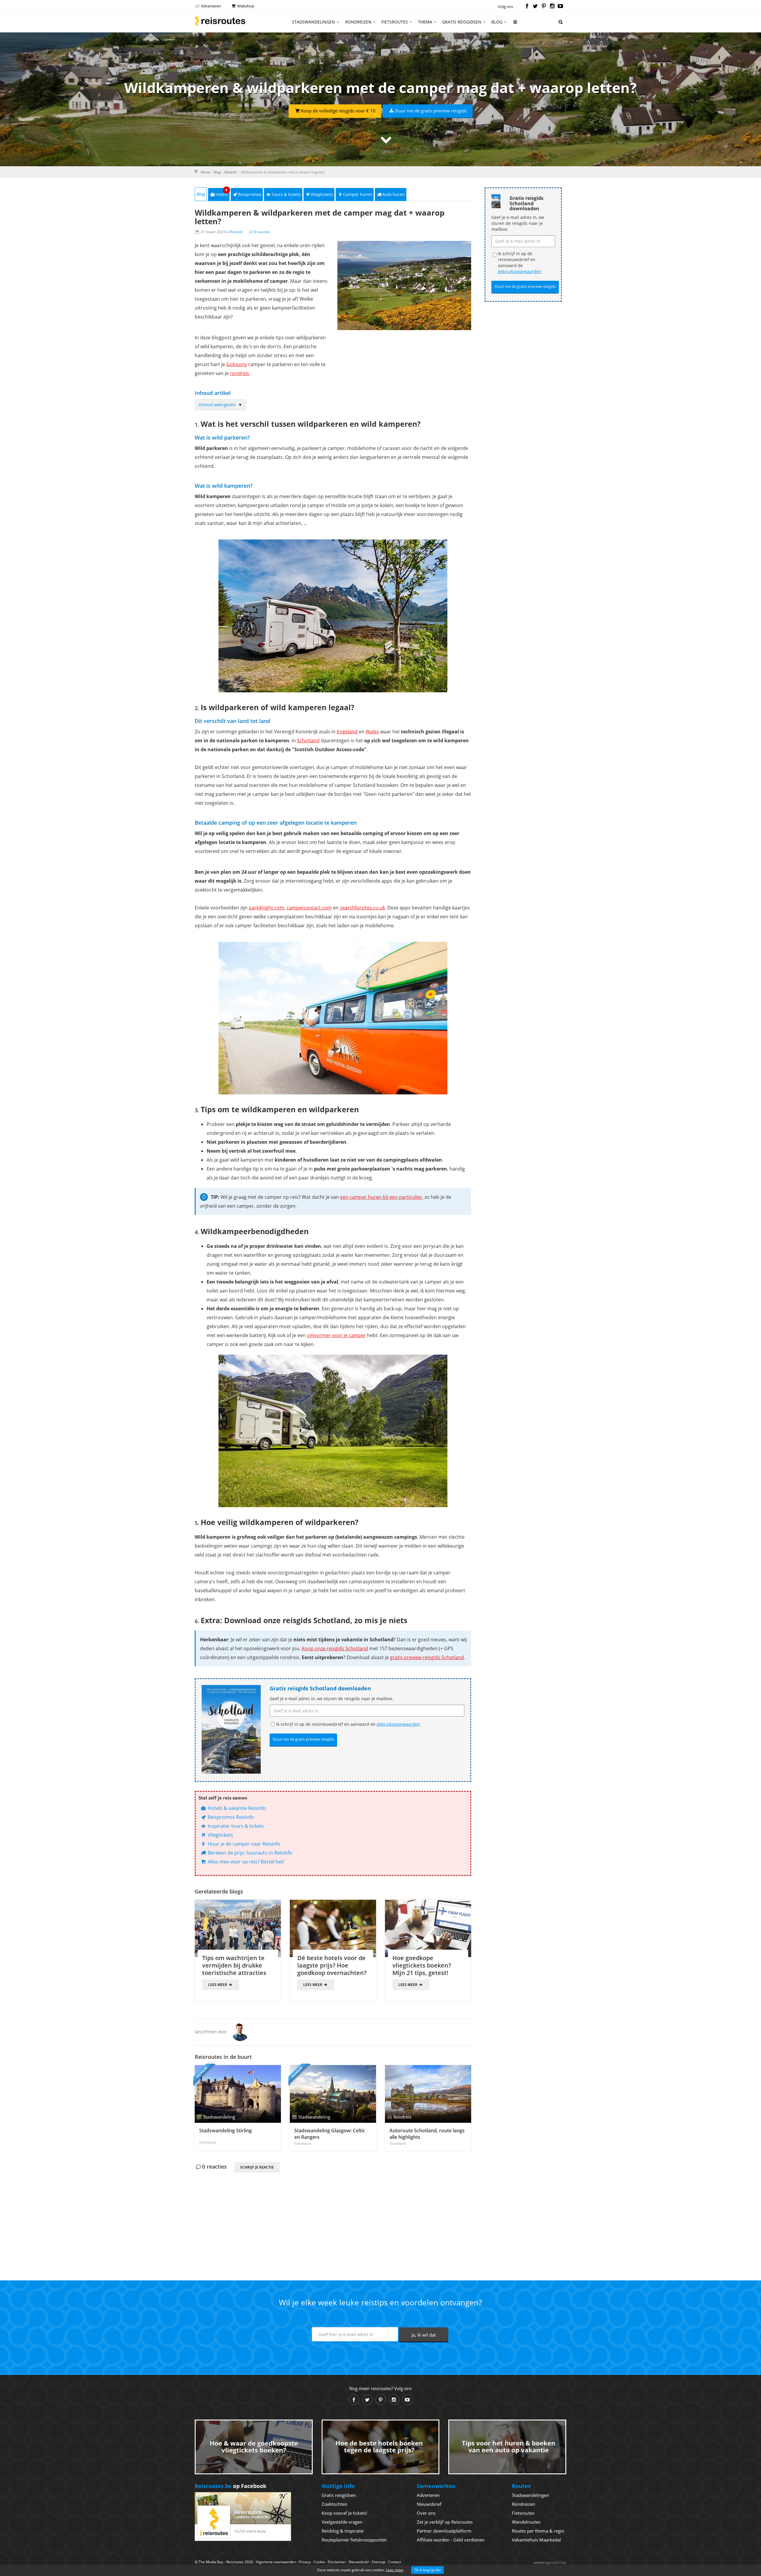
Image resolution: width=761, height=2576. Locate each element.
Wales (372, 732)
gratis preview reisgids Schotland (427, 1657)
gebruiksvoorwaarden (398, 1724)
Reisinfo (231, 172)
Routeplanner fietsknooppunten (354, 2540)
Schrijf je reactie (257, 2167)
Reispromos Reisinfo (230, 1817)
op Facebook (231, 2486)
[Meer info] (515, 24)
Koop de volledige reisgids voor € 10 (338, 111)
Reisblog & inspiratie (343, 2531)
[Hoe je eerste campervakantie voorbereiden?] (333, 616)
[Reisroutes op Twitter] (535, 7)
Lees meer (218, 1985)
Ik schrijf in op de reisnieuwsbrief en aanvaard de (348, 1724)
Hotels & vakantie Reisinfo (236, 1808)
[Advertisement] (333, 2216)
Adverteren (210, 6)
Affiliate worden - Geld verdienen (451, 2540)
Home (205, 172)
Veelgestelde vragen (342, 2522)
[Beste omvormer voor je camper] (333, 1431)
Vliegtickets (322, 194)
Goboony (237, 364)
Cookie (319, 2562)
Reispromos (250, 194)
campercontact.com (309, 908)
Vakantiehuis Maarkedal (536, 2540)
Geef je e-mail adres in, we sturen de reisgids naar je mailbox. (331, 1699)
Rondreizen (358, 22)
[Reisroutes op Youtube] (560, 7)
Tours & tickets (286, 194)
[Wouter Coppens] (240, 2031)
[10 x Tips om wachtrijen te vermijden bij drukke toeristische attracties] (238, 1928)
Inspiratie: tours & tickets (235, 1826)
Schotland (308, 741)
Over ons (426, 2513)
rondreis (239, 373)
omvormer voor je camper (336, 1335)
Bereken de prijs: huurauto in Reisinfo (249, 1853)
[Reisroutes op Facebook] (527, 7)
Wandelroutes (526, 2522)
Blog (497, 22)
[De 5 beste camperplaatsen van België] (333, 1018)
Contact (395, 2562)
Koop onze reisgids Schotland (335, 1648)
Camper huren (358, 194)
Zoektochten (334, 2504)
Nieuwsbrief (429, 2504)
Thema (425, 22)
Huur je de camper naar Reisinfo (243, 1844)
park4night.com (266, 908)
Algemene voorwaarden (276, 2562)
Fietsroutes (395, 22)
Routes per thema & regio (538, 2531)
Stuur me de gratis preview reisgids (431, 111)
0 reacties (262, 232)
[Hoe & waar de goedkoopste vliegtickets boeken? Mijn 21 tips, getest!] (428, 1928)
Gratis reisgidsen (462, 22)
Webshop (245, 6)
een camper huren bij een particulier (381, 1197)
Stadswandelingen (313, 22)
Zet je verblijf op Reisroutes (445, 2522)
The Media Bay (211, 2562)
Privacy (305, 2562)
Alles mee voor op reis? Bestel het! (245, 1862)
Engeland (347, 732)
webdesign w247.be (550, 2562)
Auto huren (394, 194)
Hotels (222, 193)
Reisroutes (220, 21)
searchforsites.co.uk (362, 908)
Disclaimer (337, 2562)
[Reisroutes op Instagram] (552, 7)
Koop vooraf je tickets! (344, 2513)
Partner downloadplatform (444, 2531)
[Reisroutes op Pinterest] (544, 7)
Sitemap (378, 2562)
